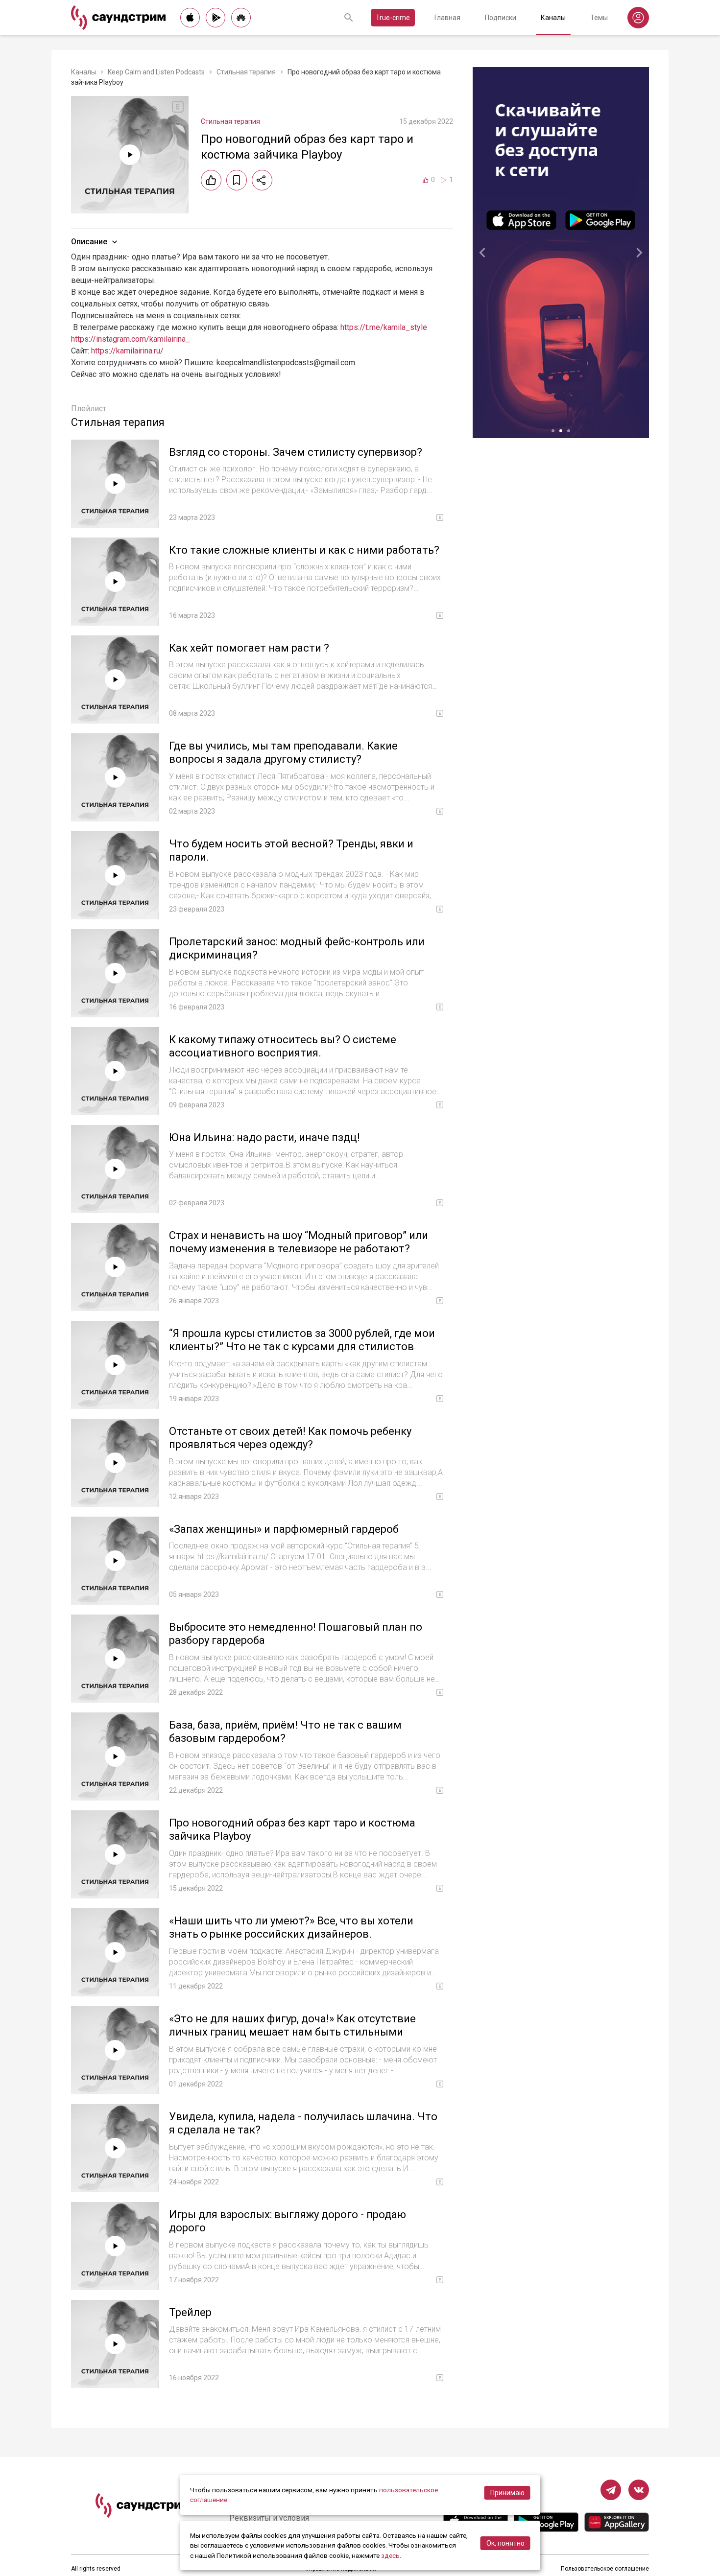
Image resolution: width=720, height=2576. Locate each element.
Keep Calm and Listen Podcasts (156, 72)
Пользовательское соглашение (605, 2569)
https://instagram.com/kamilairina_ (131, 339)
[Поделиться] (262, 180)
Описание (89, 242)
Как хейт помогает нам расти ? (249, 648)
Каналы (553, 18)
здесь (390, 2555)
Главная (447, 18)
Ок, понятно (505, 2543)
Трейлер (190, 2312)
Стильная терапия (246, 72)
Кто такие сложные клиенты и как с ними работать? (304, 550)
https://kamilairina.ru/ (127, 351)
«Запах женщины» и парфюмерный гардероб (284, 1529)
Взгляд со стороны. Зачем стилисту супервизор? (296, 452)
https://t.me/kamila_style (384, 327)
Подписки (501, 18)
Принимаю (507, 2493)
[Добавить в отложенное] (237, 180)
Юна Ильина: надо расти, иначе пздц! (264, 1137)
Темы (599, 18)
